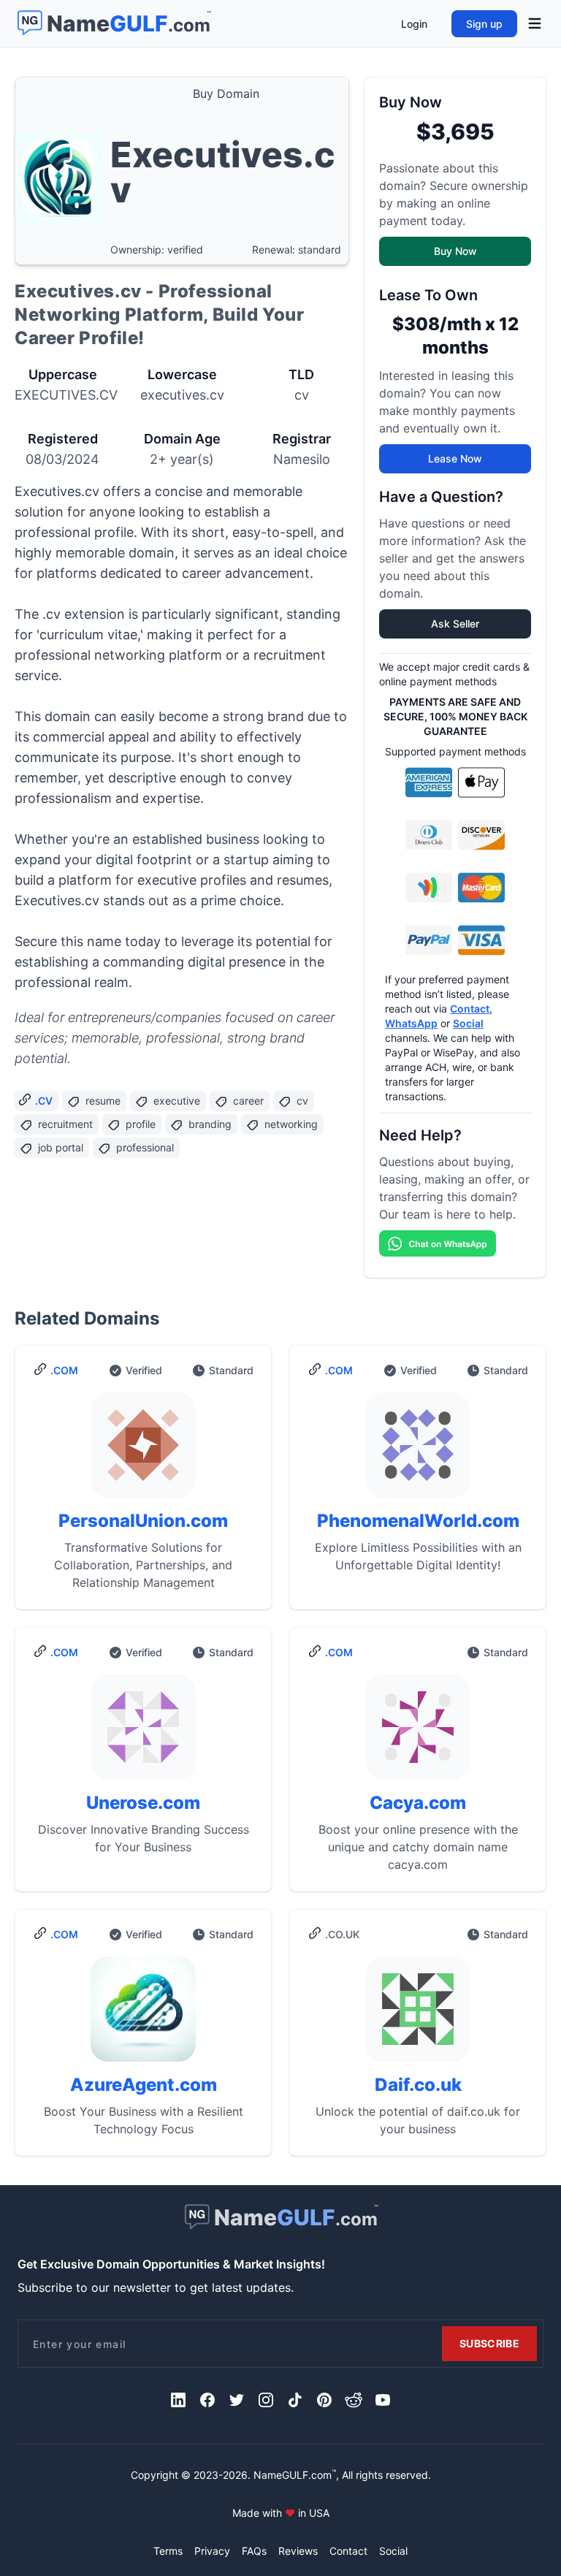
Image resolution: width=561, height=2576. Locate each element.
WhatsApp (411, 1023)
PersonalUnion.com (143, 1521)
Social (468, 1023)
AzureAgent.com (144, 2085)
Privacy (212, 2551)
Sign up (484, 24)
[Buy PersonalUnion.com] (143, 1451)
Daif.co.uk (418, 2085)
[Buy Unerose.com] (143, 1733)
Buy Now (455, 251)
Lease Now (455, 458)
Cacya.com (418, 1803)
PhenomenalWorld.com (418, 1521)
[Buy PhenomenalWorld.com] (418, 1451)
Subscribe (489, 2343)
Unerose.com (143, 1803)
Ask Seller (455, 624)
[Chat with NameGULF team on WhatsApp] (455, 1243)
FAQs (254, 2551)
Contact (470, 1009)
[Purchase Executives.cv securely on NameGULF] (59, 171)
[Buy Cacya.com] (418, 1733)
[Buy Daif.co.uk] (418, 2015)
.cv (44, 1101)
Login (414, 24)
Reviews (298, 2551)
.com (64, 1370)
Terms (168, 2551)
